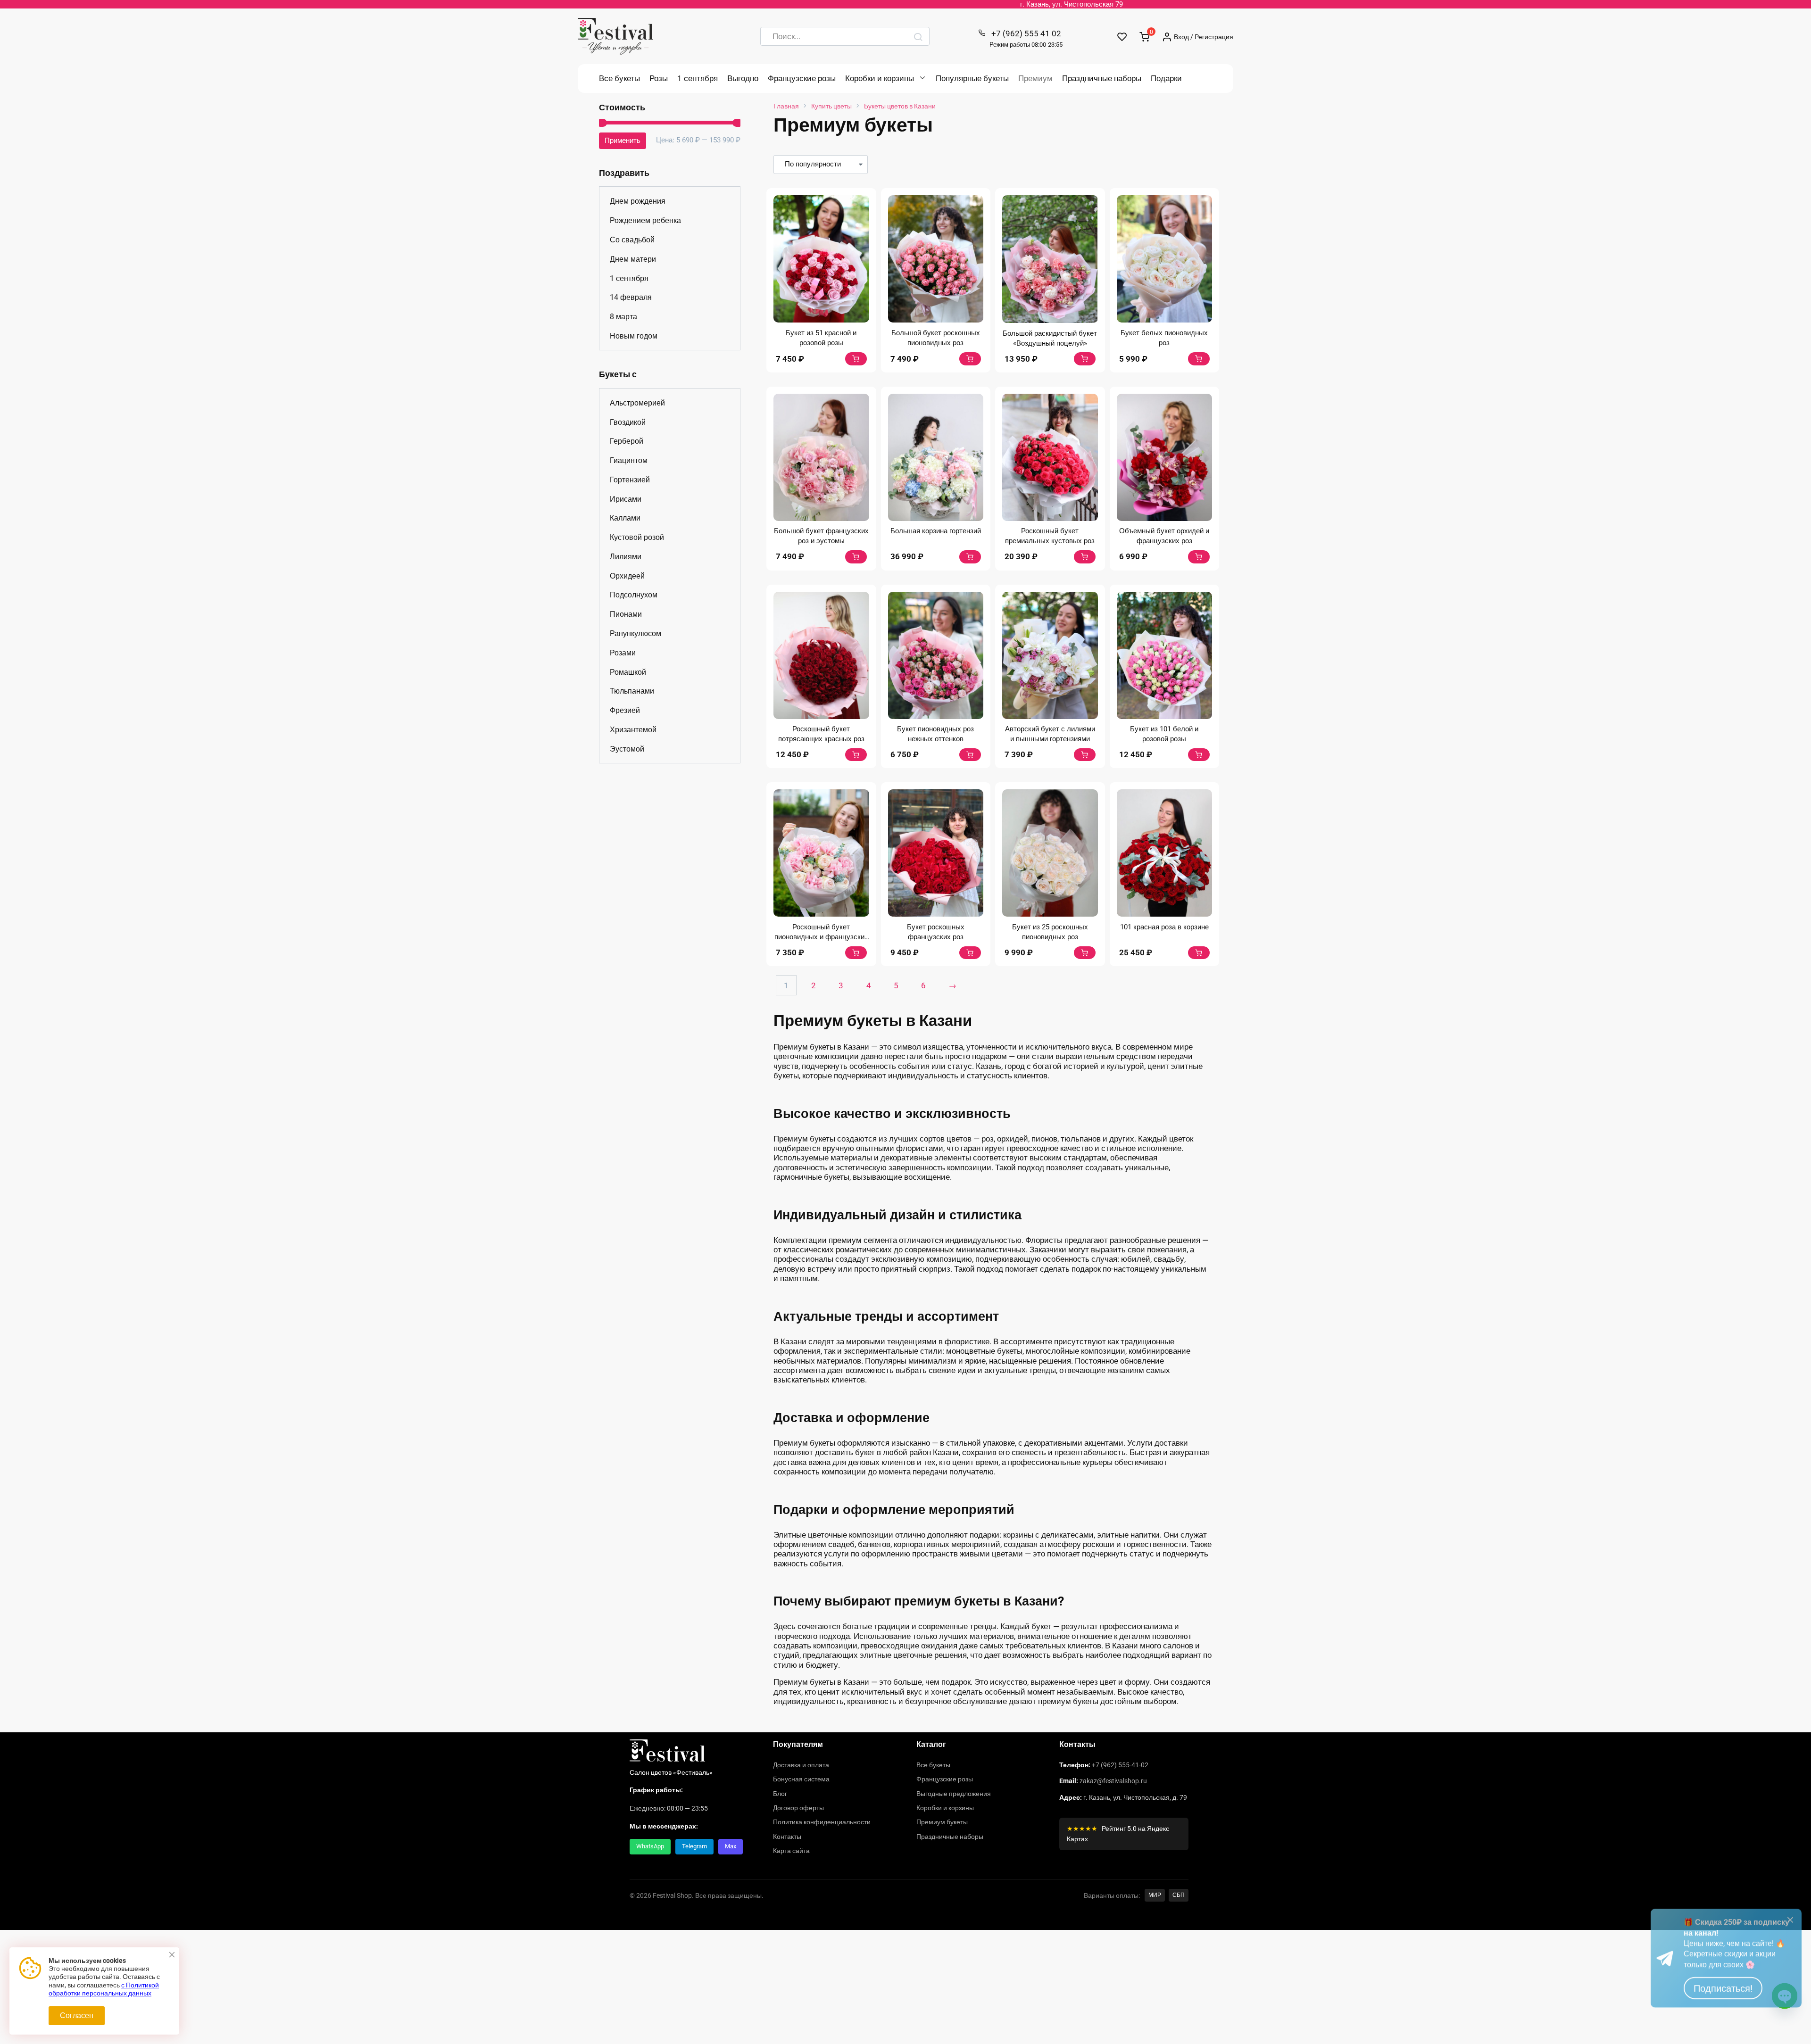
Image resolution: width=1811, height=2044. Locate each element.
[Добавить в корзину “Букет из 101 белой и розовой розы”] (1199, 755)
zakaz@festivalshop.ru (1113, 1781)
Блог (780, 1794)
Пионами (626, 614)
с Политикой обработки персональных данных (104, 1989)
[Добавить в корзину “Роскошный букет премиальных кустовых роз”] (1085, 557)
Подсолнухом (634, 595)
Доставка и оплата (801, 1765)
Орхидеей (627, 576)
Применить (623, 141)
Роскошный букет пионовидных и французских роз (821, 937)
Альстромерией (637, 403)
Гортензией (630, 480)
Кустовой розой (637, 537)
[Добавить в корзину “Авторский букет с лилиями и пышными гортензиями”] (1085, 755)
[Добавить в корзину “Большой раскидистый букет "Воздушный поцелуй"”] (1085, 359)
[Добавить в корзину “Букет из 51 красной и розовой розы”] (856, 359)
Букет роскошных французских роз (936, 932)
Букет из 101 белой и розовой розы (1164, 734)
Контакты (787, 1837)
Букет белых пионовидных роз (1164, 338)
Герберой (627, 441)
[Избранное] (1122, 37)
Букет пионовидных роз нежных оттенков (935, 734)
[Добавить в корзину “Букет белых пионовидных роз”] (1199, 359)
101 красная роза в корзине (1164, 927)
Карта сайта (791, 1851)
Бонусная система (801, 1779)
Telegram (694, 1846)
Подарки (1166, 78)
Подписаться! (1723, 2015)
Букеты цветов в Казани (900, 106)
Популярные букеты (972, 78)
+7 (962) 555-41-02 (1120, 1765)
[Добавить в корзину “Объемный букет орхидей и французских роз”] (1199, 557)
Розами (623, 653)
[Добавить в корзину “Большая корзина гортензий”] (970, 557)
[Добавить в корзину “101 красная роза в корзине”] (1199, 953)
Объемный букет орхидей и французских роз (1164, 536)
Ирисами (626, 499)
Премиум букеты (942, 1822)
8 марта (623, 317)
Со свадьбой (632, 240)
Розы (659, 78)
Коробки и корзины (880, 78)
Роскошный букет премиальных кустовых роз (1050, 536)
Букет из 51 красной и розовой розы (821, 338)
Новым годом (634, 336)
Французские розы (802, 78)
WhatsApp (650, 1846)
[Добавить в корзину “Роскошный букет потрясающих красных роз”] (856, 755)
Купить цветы (831, 106)
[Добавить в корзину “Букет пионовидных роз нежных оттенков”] (970, 755)
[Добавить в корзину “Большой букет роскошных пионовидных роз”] (970, 359)
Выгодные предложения (954, 1794)
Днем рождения (638, 201)
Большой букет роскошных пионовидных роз (936, 338)
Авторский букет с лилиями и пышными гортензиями (1050, 734)
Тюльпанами (632, 691)
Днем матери (633, 259)
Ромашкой (628, 672)
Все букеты (619, 78)
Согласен (77, 2015)
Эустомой (627, 749)
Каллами (625, 518)
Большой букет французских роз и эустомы (821, 536)
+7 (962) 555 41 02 (1026, 38)
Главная (786, 106)
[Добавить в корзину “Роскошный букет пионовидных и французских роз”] (856, 953)
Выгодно (743, 78)
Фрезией (625, 710)
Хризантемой (633, 730)
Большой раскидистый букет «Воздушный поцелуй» (1050, 338)
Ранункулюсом (636, 633)
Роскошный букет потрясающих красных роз (821, 734)
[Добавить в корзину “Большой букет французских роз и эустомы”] (856, 557)
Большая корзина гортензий (936, 531)
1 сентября (698, 78)
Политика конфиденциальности (822, 1822)
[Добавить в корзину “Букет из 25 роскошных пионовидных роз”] (1085, 953)
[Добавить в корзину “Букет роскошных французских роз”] (970, 953)
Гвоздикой (628, 422)
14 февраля (631, 297)
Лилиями (626, 557)
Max (731, 1846)
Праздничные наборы (1102, 78)
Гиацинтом (629, 460)
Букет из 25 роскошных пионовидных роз (1050, 932)
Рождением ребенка (645, 220)
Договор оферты (798, 1808)
